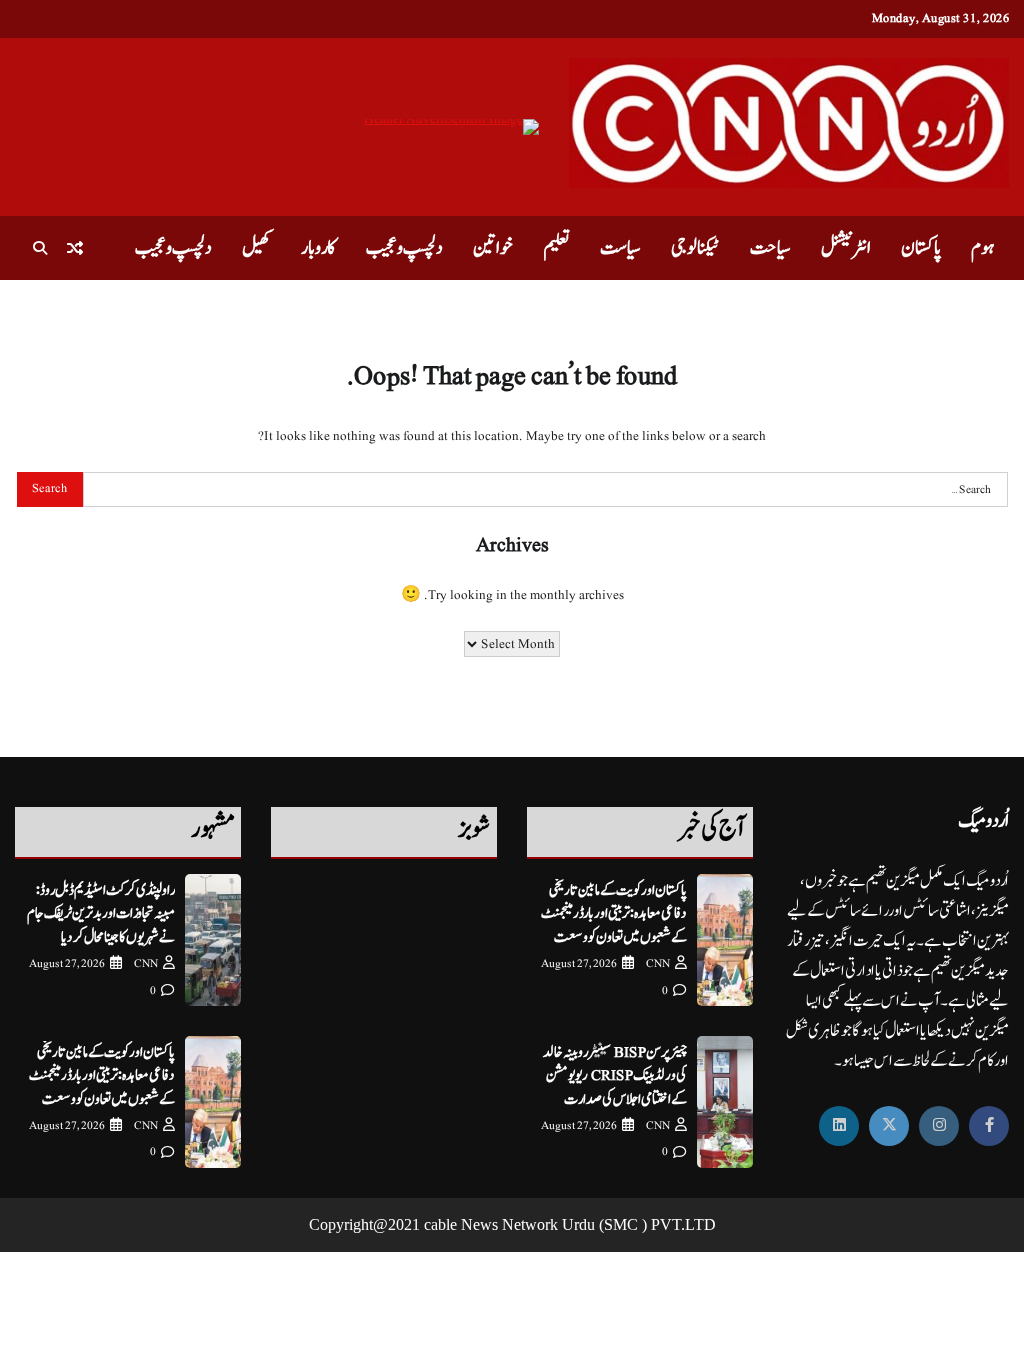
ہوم (982, 248)
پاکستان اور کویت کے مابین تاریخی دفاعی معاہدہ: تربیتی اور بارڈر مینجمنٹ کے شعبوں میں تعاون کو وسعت (614, 914)
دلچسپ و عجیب (404, 248)
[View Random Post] (75, 248)
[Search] (40, 248)
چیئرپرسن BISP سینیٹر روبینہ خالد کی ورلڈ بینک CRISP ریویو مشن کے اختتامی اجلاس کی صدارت (615, 1076)
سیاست (620, 248)
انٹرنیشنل (846, 248)
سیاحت (770, 248)
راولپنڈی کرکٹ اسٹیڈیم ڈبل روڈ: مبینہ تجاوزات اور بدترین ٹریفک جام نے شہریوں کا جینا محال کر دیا (101, 914)
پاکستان (921, 248)
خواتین (493, 248)
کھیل (256, 248)
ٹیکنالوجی (695, 248)
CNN (658, 963)
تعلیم (556, 248)
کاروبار (318, 248)
